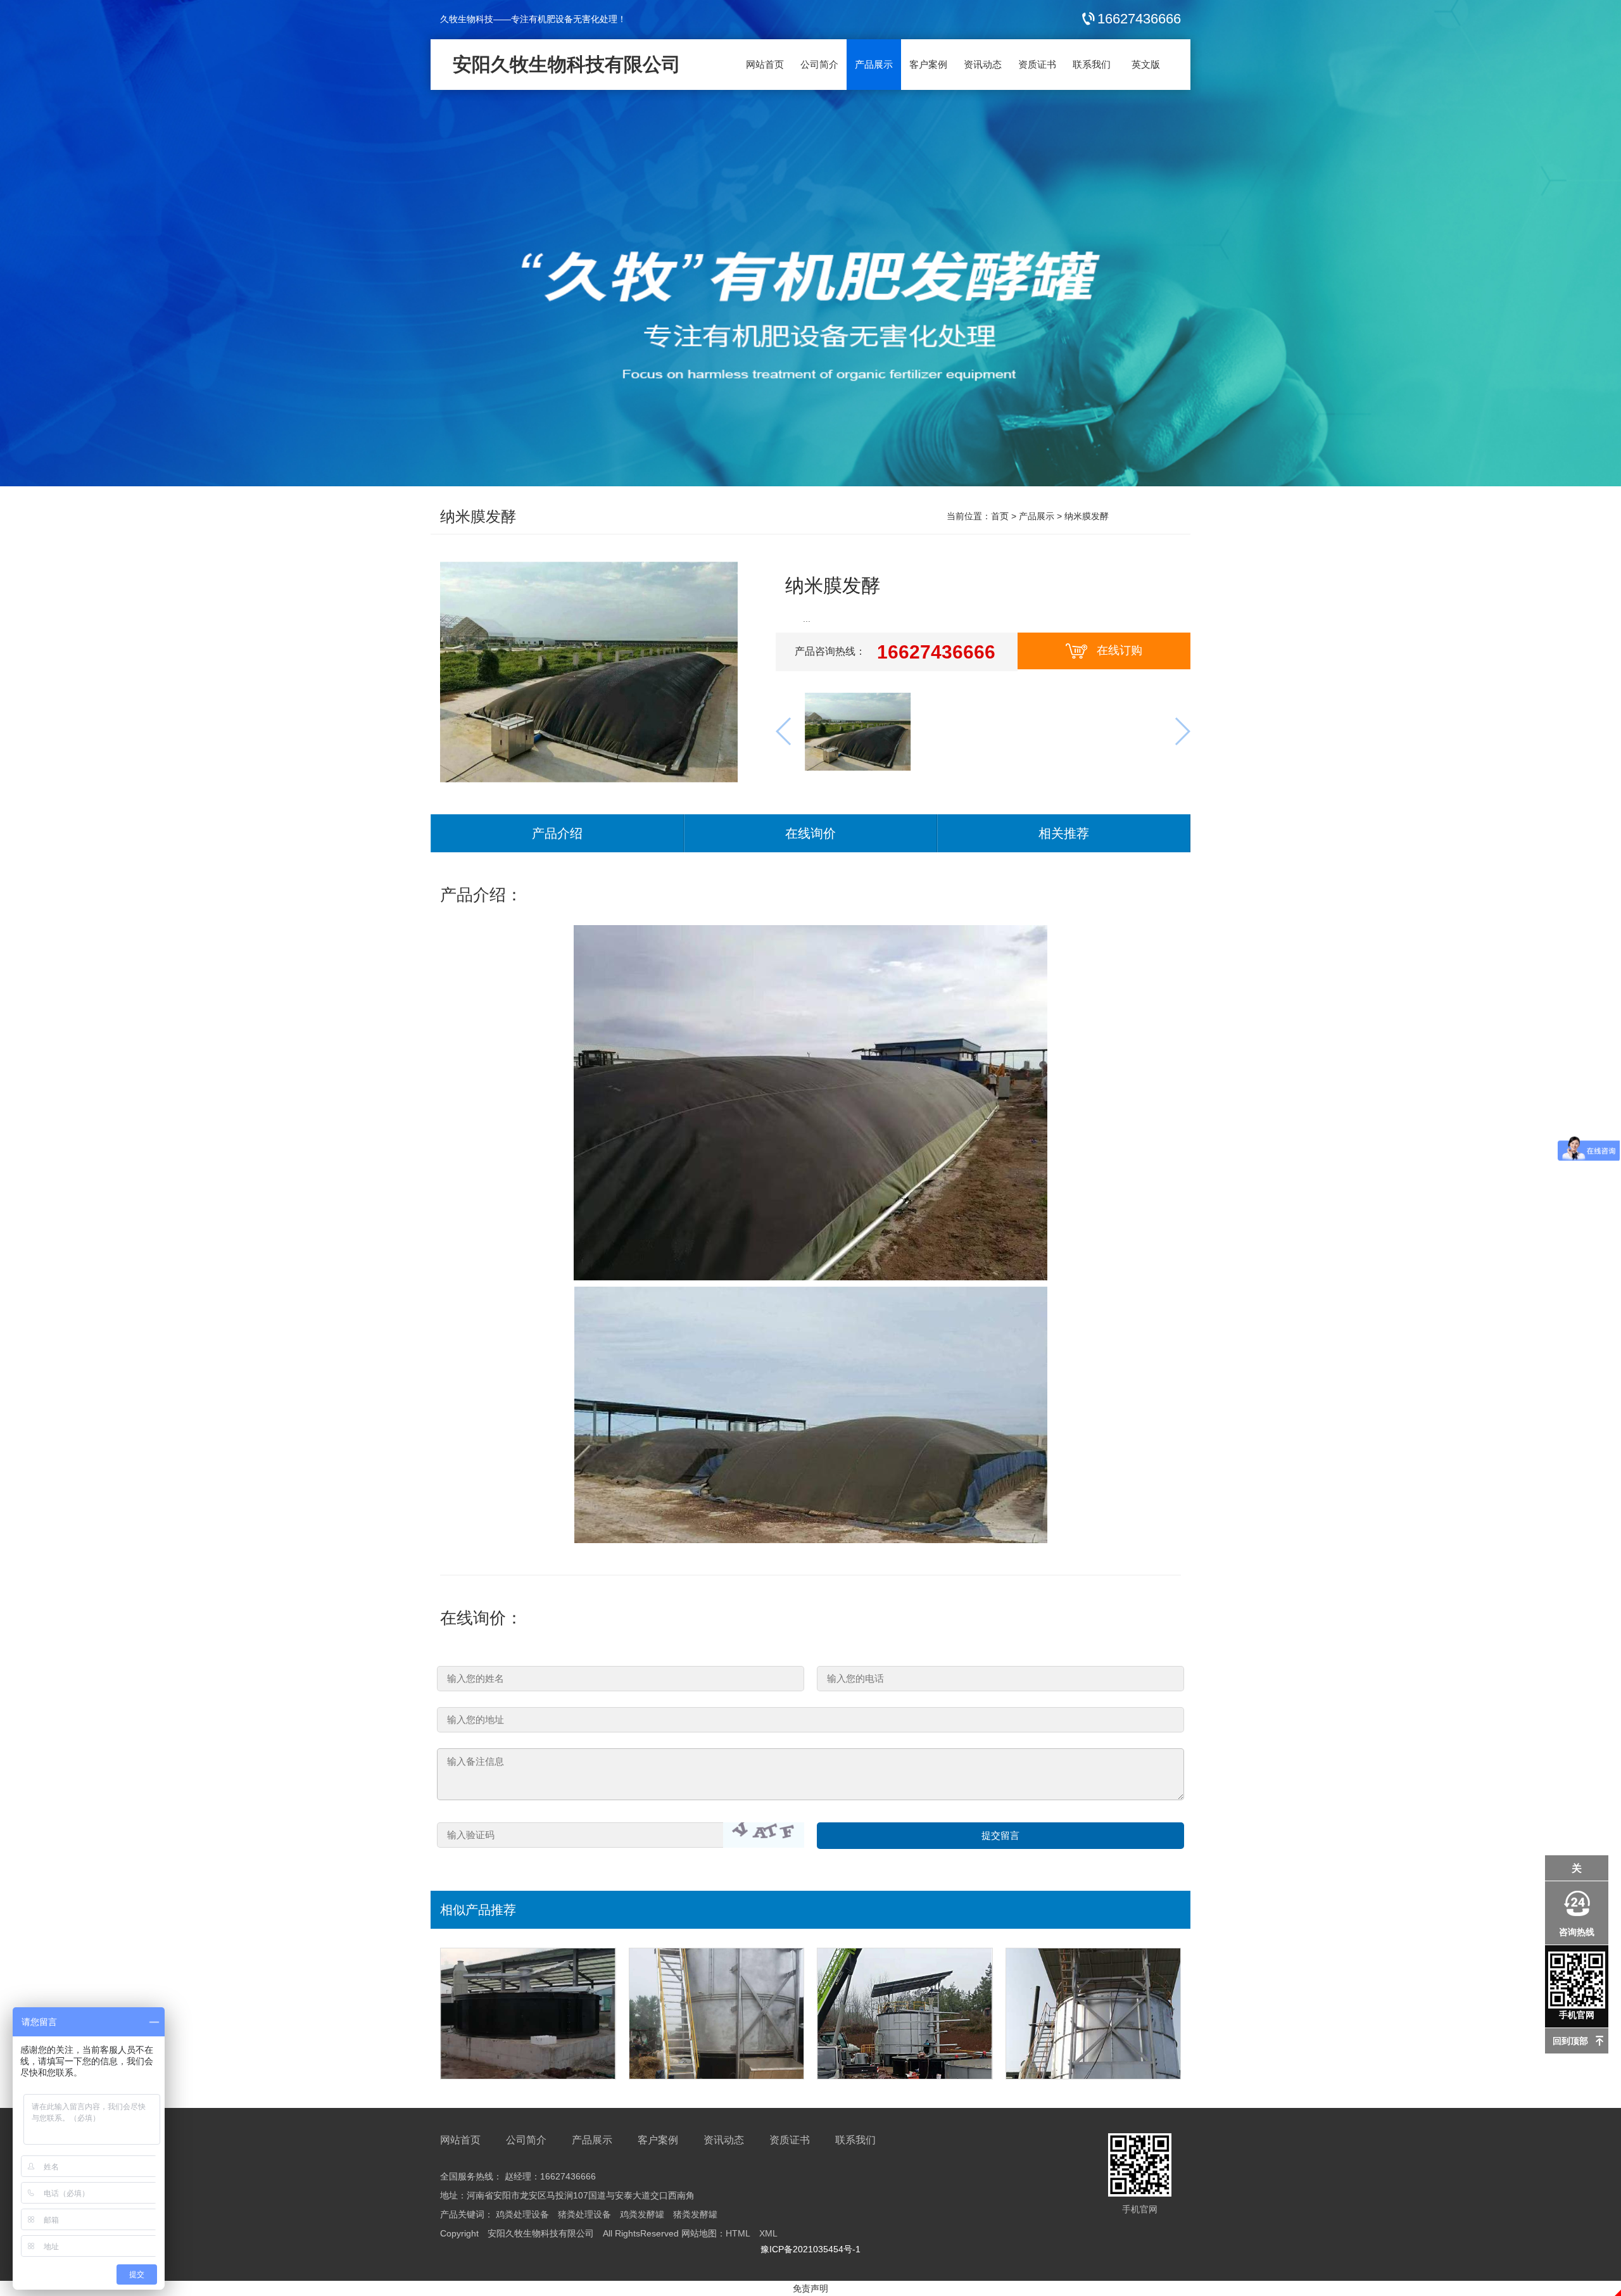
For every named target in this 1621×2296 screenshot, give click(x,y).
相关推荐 (1064, 833)
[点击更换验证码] (764, 1835)
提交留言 (1000, 1835)
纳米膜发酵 (478, 516)
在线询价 (810, 833)
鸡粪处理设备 (522, 2214)
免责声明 (810, 2288)
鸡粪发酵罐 (642, 2214)
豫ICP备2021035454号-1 (810, 2249)
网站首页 (765, 64)
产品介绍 (557, 833)
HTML (738, 2233)
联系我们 (1092, 64)
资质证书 (1037, 64)
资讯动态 (983, 64)
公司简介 (819, 64)
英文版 (1146, 64)
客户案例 (928, 64)
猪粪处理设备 (584, 2214)
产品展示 (874, 64)
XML (768, 2233)
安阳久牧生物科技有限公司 (567, 64)
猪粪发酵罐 (695, 2214)
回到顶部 (1570, 2041)
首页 (1000, 516)
